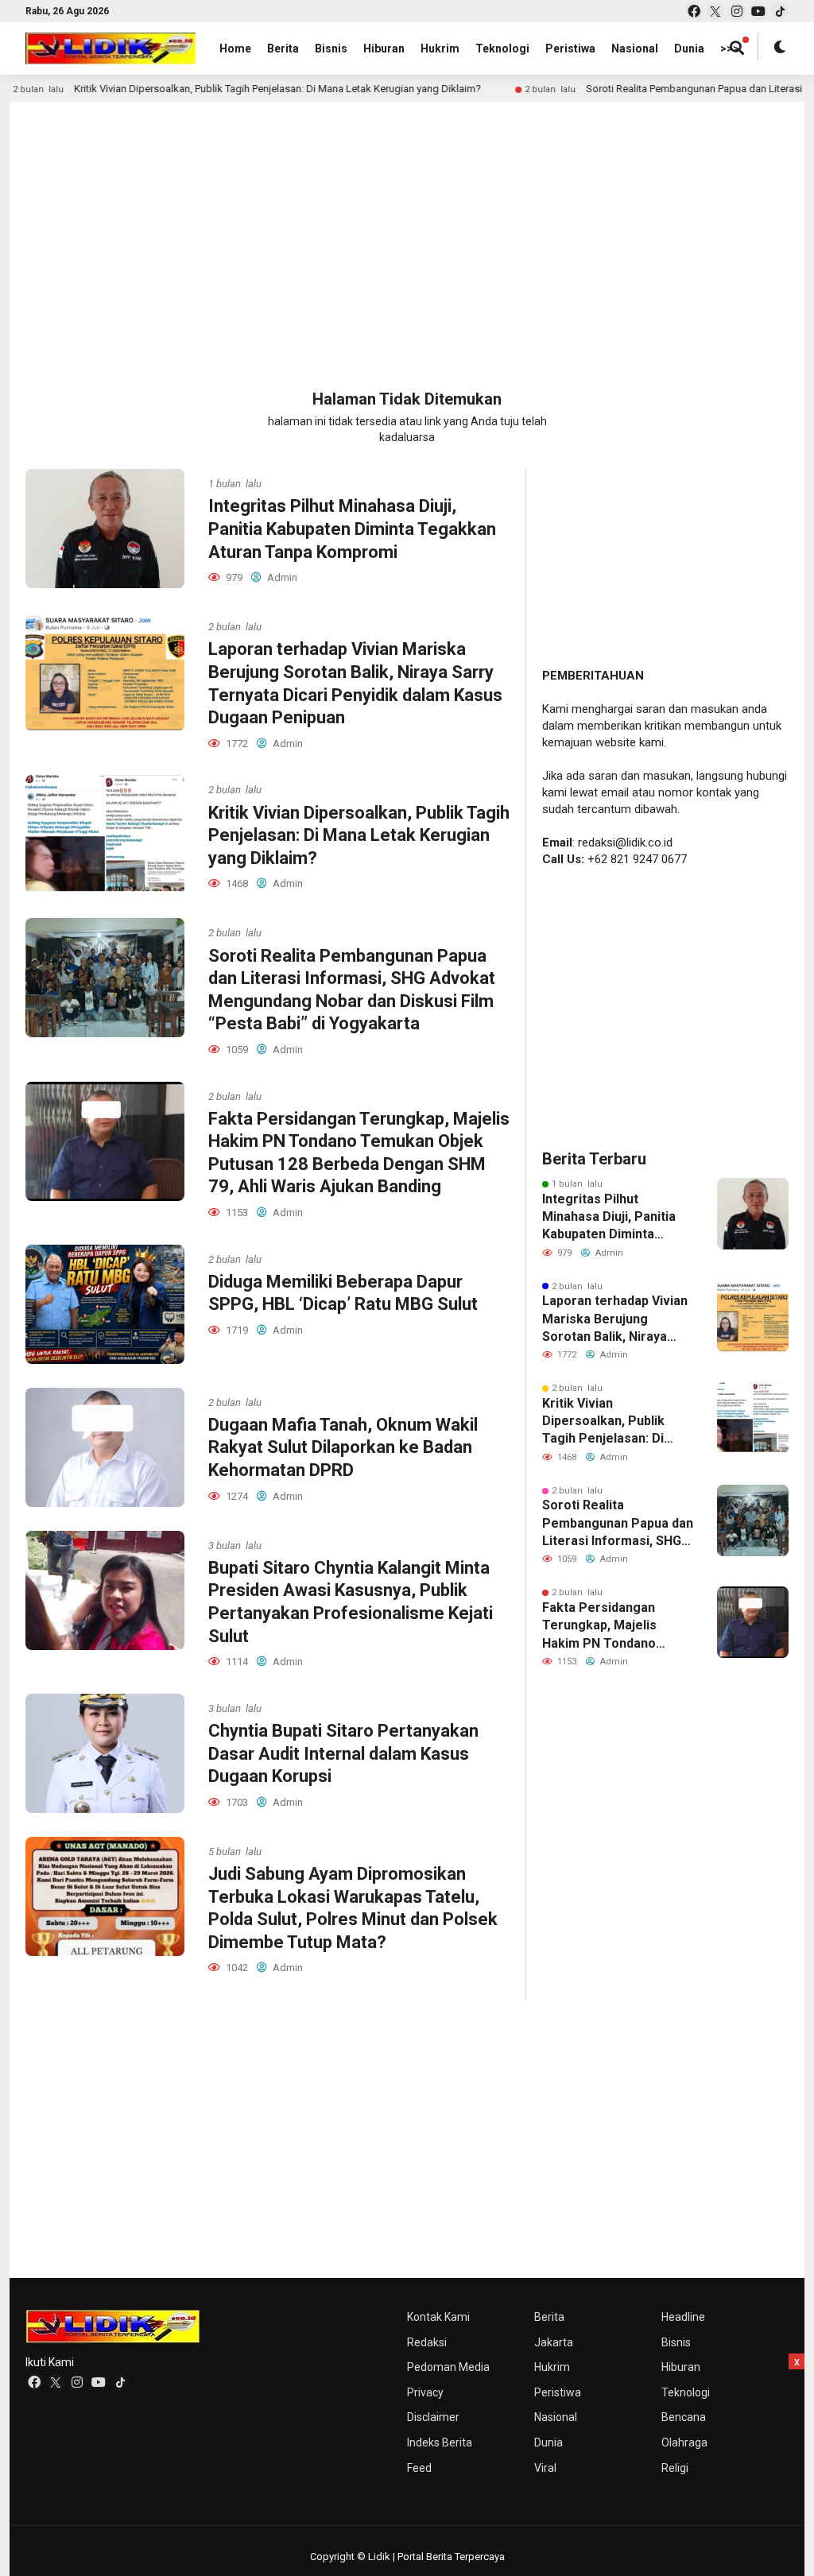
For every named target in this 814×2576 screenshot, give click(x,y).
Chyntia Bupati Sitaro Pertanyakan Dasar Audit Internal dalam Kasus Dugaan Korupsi (343, 1753)
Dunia (689, 48)
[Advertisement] (407, 229)
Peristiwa (570, 48)
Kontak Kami (438, 2317)
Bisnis (331, 48)
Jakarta (554, 2342)
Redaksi (427, 2342)
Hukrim (440, 48)
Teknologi (502, 48)
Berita (283, 48)
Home (235, 48)
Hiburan (384, 48)
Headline (683, 2317)
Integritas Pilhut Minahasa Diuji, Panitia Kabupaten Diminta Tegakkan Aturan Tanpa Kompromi (352, 529)
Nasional (635, 48)
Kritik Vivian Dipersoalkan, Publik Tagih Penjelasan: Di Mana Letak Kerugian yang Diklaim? (206, 89)
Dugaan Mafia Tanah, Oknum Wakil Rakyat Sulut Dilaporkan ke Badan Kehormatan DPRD (343, 1447)
